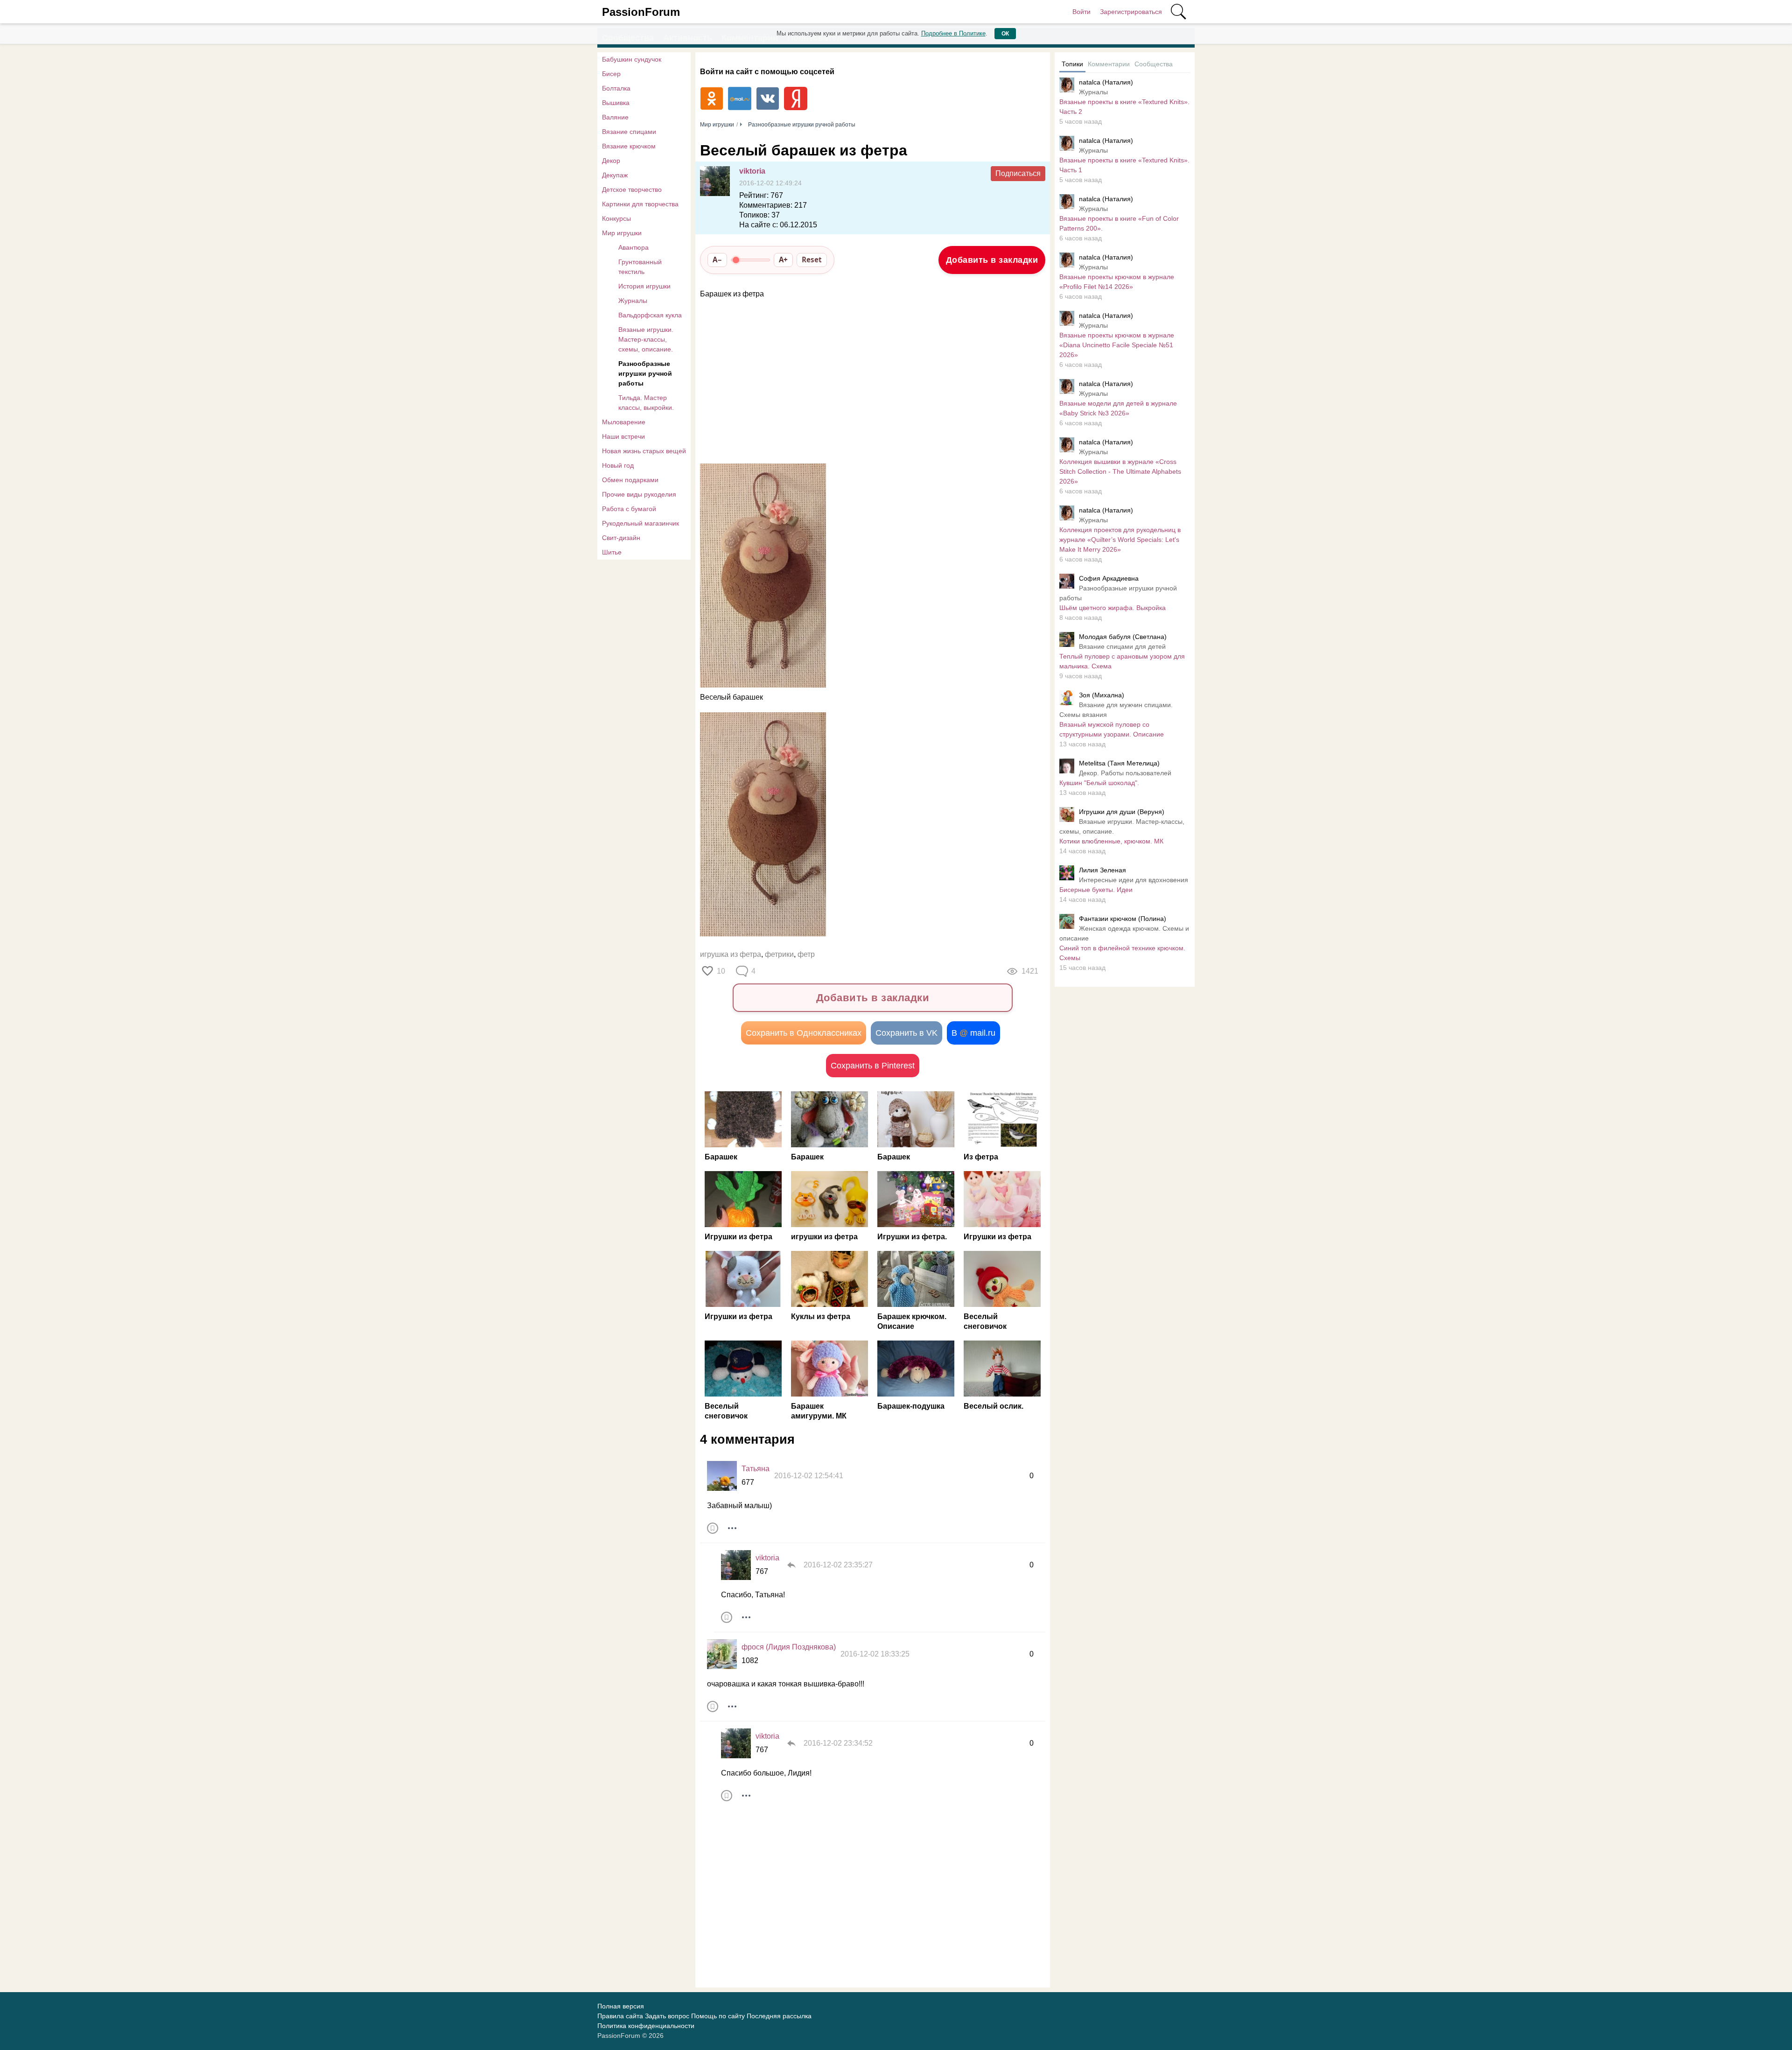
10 (721, 971)
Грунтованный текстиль (640, 267)
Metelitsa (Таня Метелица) (1119, 763)
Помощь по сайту (718, 2016)
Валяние (615, 117)
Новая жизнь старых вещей (644, 451)
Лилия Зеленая (1102, 870)
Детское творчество (632, 190)
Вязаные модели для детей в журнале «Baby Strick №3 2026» (1118, 408)
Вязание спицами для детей (1122, 646)
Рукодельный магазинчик (640, 523)
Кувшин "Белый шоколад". (1099, 783)
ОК (1005, 34)
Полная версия (621, 2006)
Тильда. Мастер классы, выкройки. (646, 403)
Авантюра (633, 247)
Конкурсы (616, 218)
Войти (1081, 12)
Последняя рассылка (779, 2016)
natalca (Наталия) (1106, 82)
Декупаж (615, 175)
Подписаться (1018, 173)
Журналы (633, 301)
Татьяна (756, 1469)
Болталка (616, 88)
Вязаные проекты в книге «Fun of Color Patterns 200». (1119, 223)
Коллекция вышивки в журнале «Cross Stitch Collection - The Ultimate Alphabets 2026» (1120, 471)
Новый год (618, 465)
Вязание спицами (629, 132)
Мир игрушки (622, 233)
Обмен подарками (630, 480)
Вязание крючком (629, 146)
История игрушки (644, 286)
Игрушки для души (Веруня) (1122, 812)
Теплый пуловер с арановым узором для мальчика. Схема (1122, 661)
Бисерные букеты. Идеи (1096, 890)
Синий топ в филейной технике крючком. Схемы (1122, 953)
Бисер (611, 74)
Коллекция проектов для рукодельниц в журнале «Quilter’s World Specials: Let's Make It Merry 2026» (1120, 540)
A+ (783, 260)
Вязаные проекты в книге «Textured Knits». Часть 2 (1124, 107)
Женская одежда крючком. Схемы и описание (1124, 933)
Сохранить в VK (906, 1033)
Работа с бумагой (629, 509)
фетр (806, 954)
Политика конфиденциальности (646, 2026)
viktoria (752, 171)
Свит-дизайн (621, 538)
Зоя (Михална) (1102, 695)
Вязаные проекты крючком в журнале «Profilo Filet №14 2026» (1117, 282)
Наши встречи (623, 436)
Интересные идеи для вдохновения (1134, 880)
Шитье (612, 552)
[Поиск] (1178, 12)
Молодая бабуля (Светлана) (1123, 637)
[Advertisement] (868, 382)
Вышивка (616, 103)
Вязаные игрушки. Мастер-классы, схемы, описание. (646, 339)
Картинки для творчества (640, 204)
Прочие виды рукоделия (639, 494)
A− (717, 260)
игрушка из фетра (731, 954)
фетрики (779, 954)
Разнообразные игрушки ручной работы (645, 373)
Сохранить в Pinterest (873, 1066)
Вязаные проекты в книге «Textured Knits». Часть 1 (1124, 165)
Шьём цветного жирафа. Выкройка (1113, 608)
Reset (812, 260)
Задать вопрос (667, 2016)
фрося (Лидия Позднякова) (789, 1647)
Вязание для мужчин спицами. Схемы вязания (1116, 710)
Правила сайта (620, 2016)
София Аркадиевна (1109, 578)
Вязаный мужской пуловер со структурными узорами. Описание (1112, 729)
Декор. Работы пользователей (1125, 773)
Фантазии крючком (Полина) (1123, 919)
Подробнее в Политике (953, 33)
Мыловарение (624, 422)
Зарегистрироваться (1131, 12)
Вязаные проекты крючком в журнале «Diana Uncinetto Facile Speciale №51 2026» (1117, 345)
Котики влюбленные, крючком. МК (1111, 841)
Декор (611, 161)
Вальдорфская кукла (650, 315)
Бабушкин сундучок (632, 59)
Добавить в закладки (992, 260)
